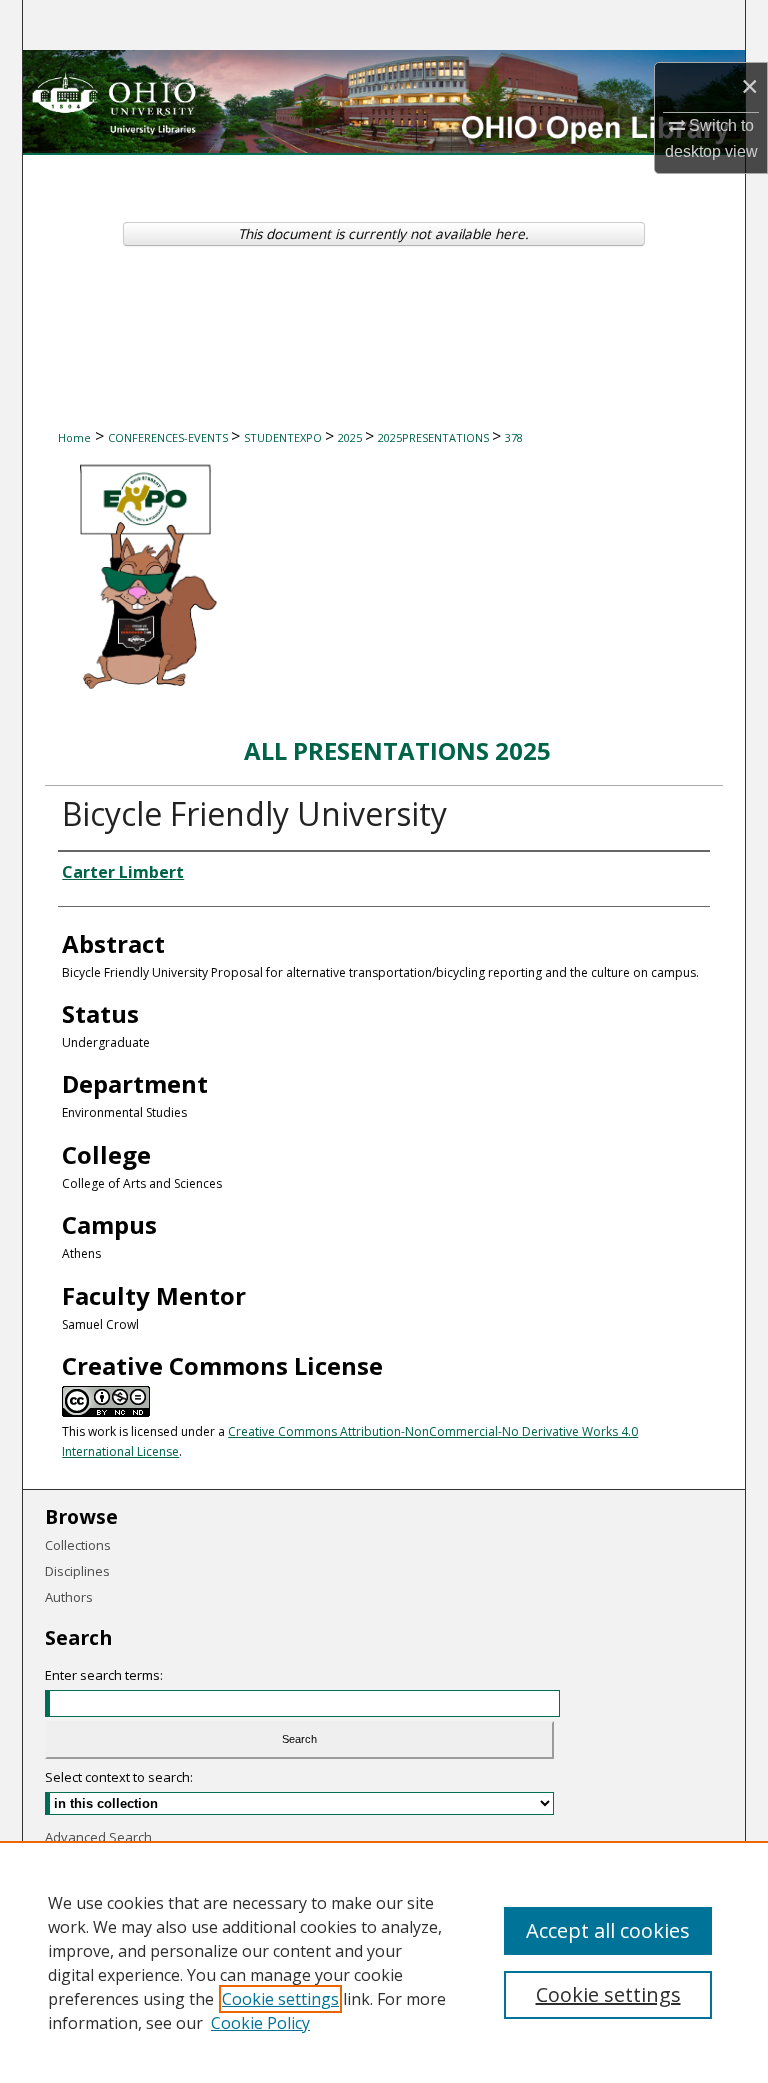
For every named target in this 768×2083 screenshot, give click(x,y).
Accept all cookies (608, 1930)
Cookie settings (280, 1999)
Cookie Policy (260, 2023)
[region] (384, 1962)
